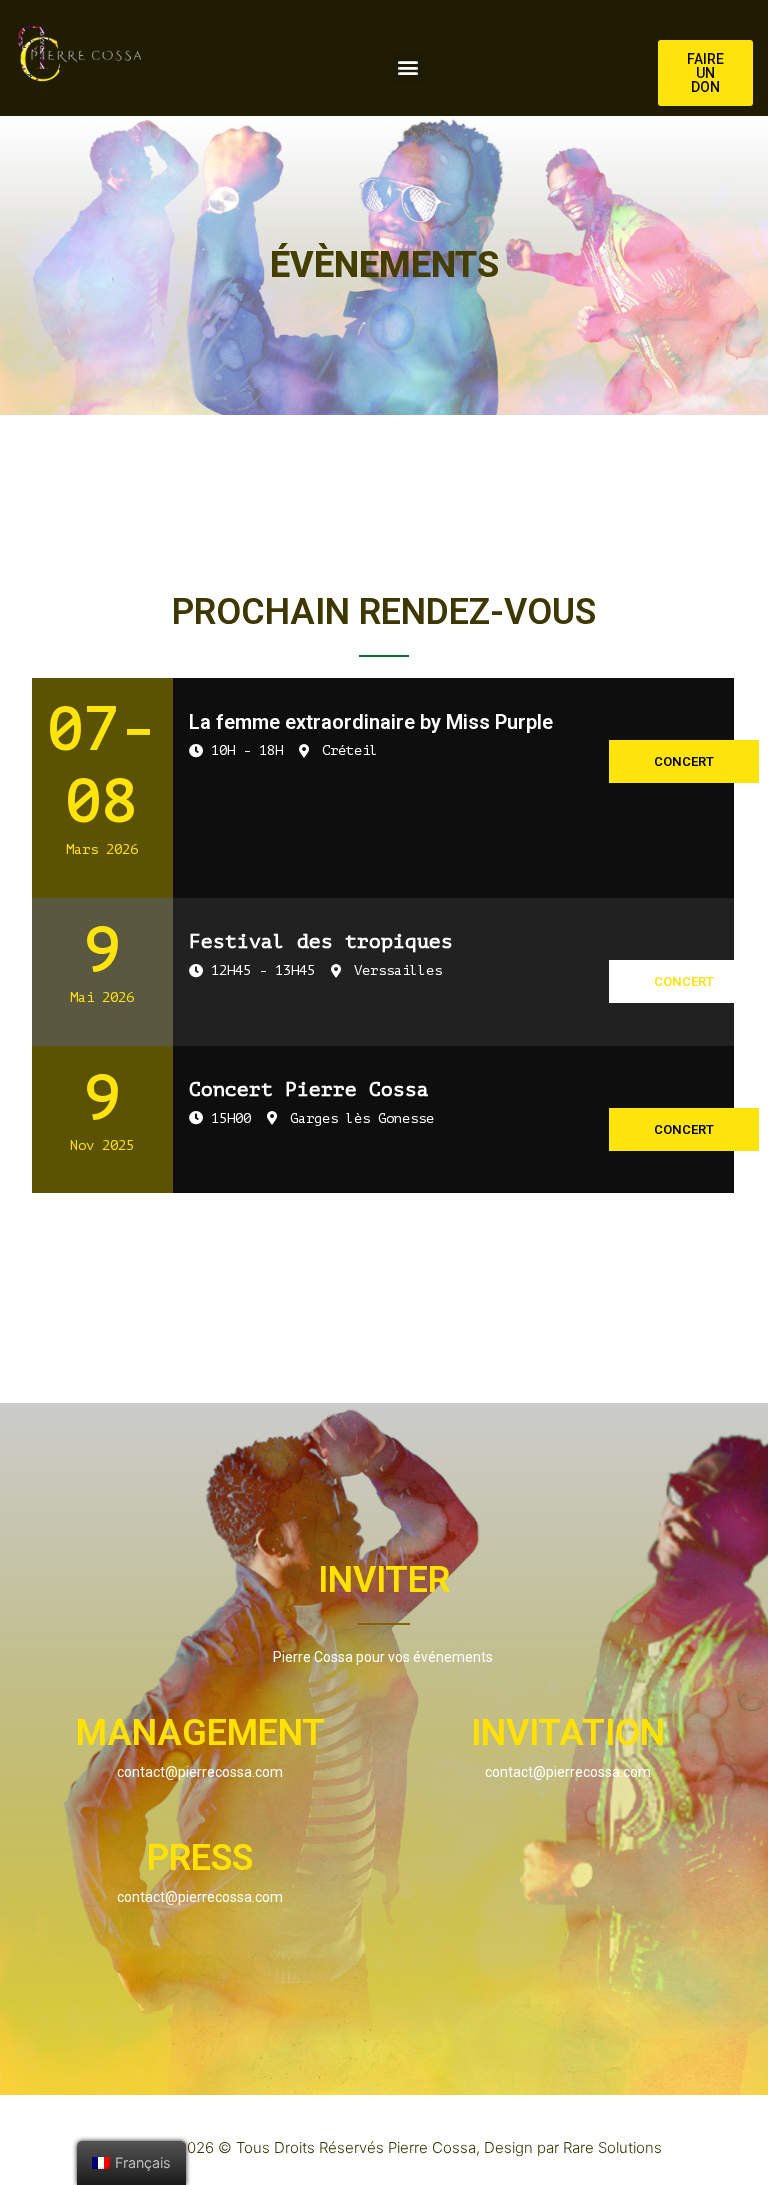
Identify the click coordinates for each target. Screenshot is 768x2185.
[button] (408, 66)
